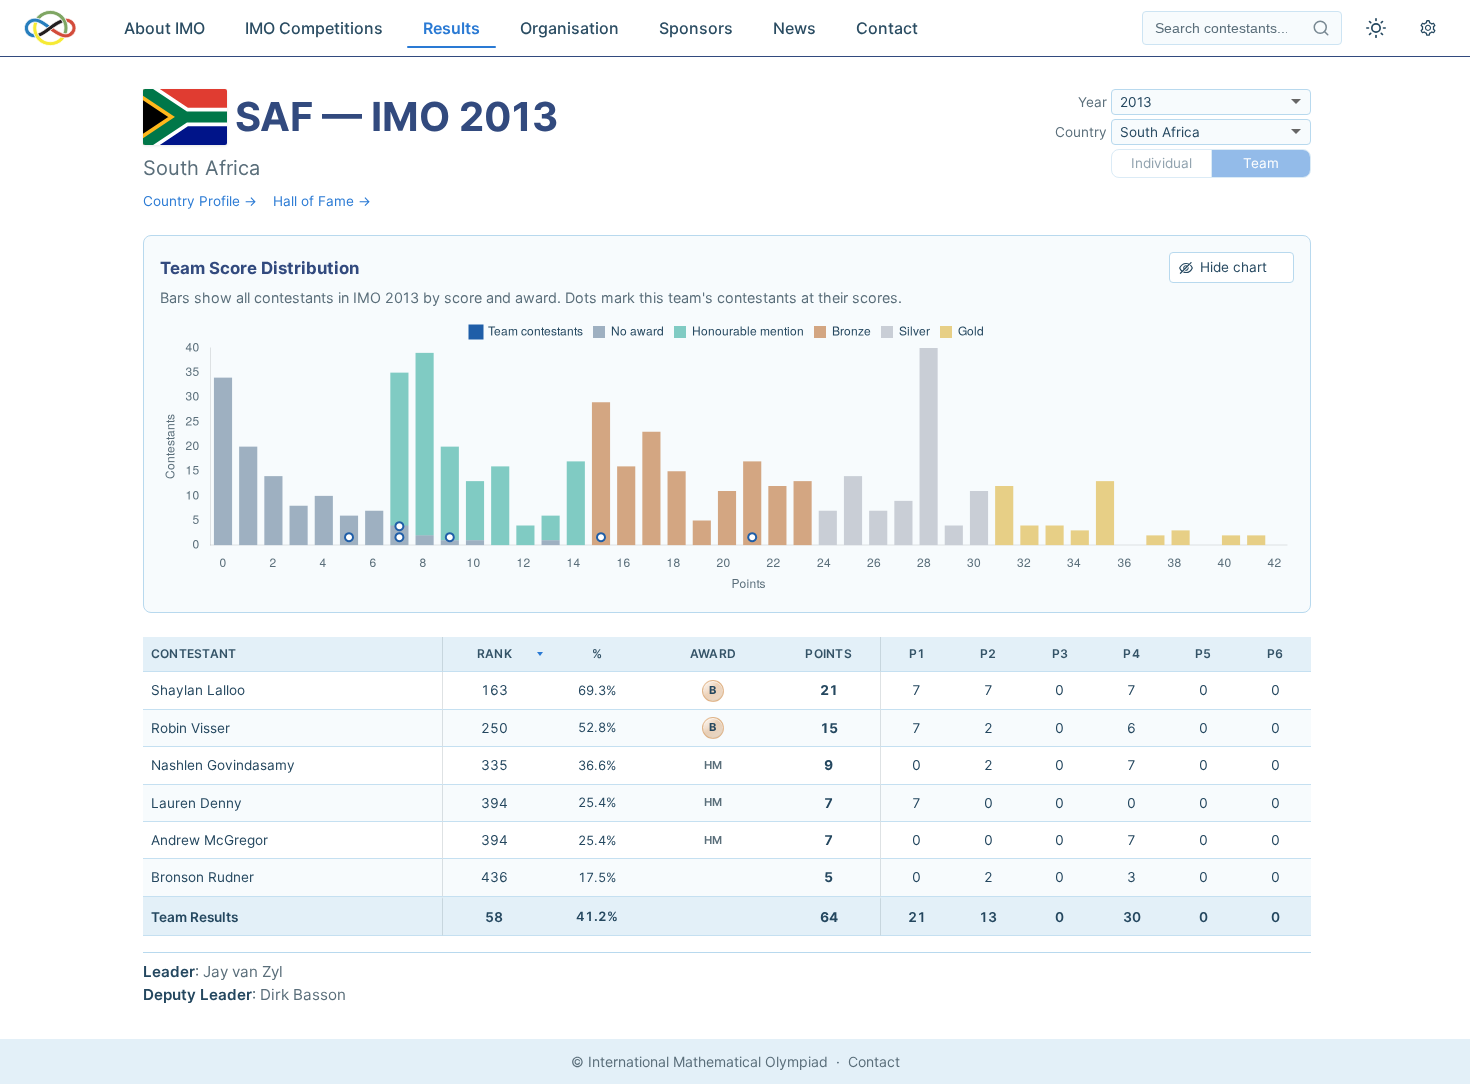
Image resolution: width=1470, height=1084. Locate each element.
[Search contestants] (1321, 28)
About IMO (164, 28)
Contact (887, 28)
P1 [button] (917, 653)
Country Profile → (200, 201)
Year (1092, 102)
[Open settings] (1428, 28)
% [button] (597, 653)
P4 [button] (1131, 653)
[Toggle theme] (1376, 28)
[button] (494, 654)
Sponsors (696, 28)
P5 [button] (1203, 653)
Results (451, 28)
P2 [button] (988, 653)
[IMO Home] (50, 28)
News (794, 28)
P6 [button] (1275, 653)
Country (1081, 132)
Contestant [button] (193, 653)
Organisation (569, 28)
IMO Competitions (314, 28)
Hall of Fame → (322, 201)
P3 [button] (1060, 653)
